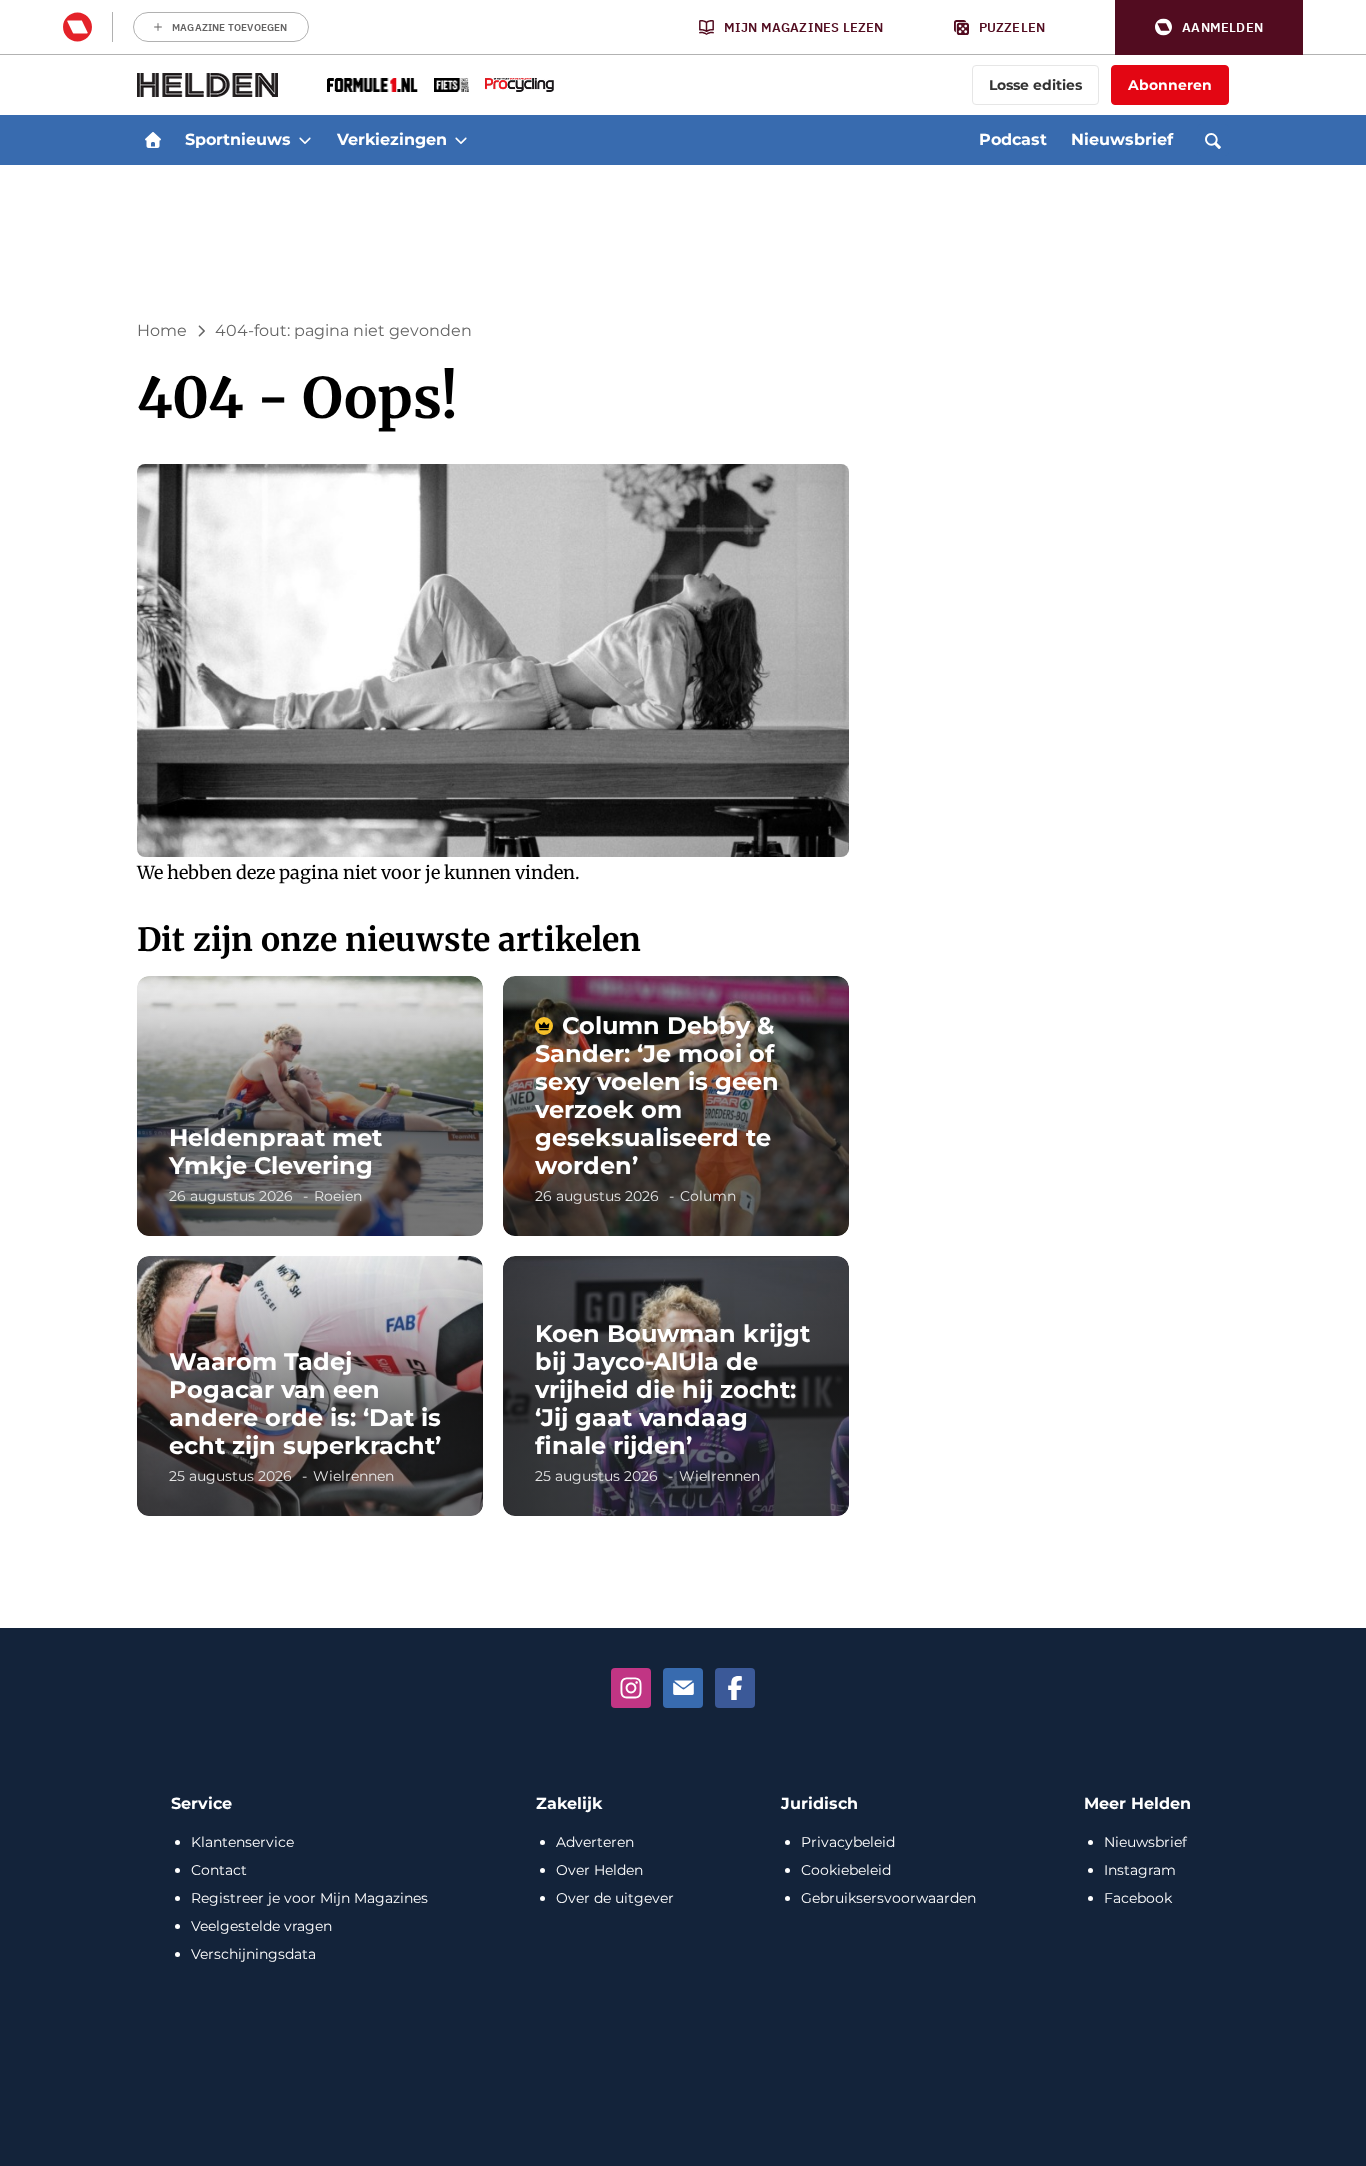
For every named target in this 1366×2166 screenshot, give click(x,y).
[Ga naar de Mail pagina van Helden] (683, 1688)
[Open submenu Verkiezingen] (461, 140)
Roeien (338, 1196)
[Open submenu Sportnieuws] (305, 140)
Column (708, 1196)
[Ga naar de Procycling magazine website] (519, 85)
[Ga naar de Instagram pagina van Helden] (631, 1688)
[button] (1209, 27)
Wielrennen (353, 1476)
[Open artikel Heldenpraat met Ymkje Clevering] (310, 1106)
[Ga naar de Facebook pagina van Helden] (735, 1688)
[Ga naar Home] (153, 140)
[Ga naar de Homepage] (208, 85)
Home (162, 330)
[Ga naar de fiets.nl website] (451, 85)
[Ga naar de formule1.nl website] (372, 85)
